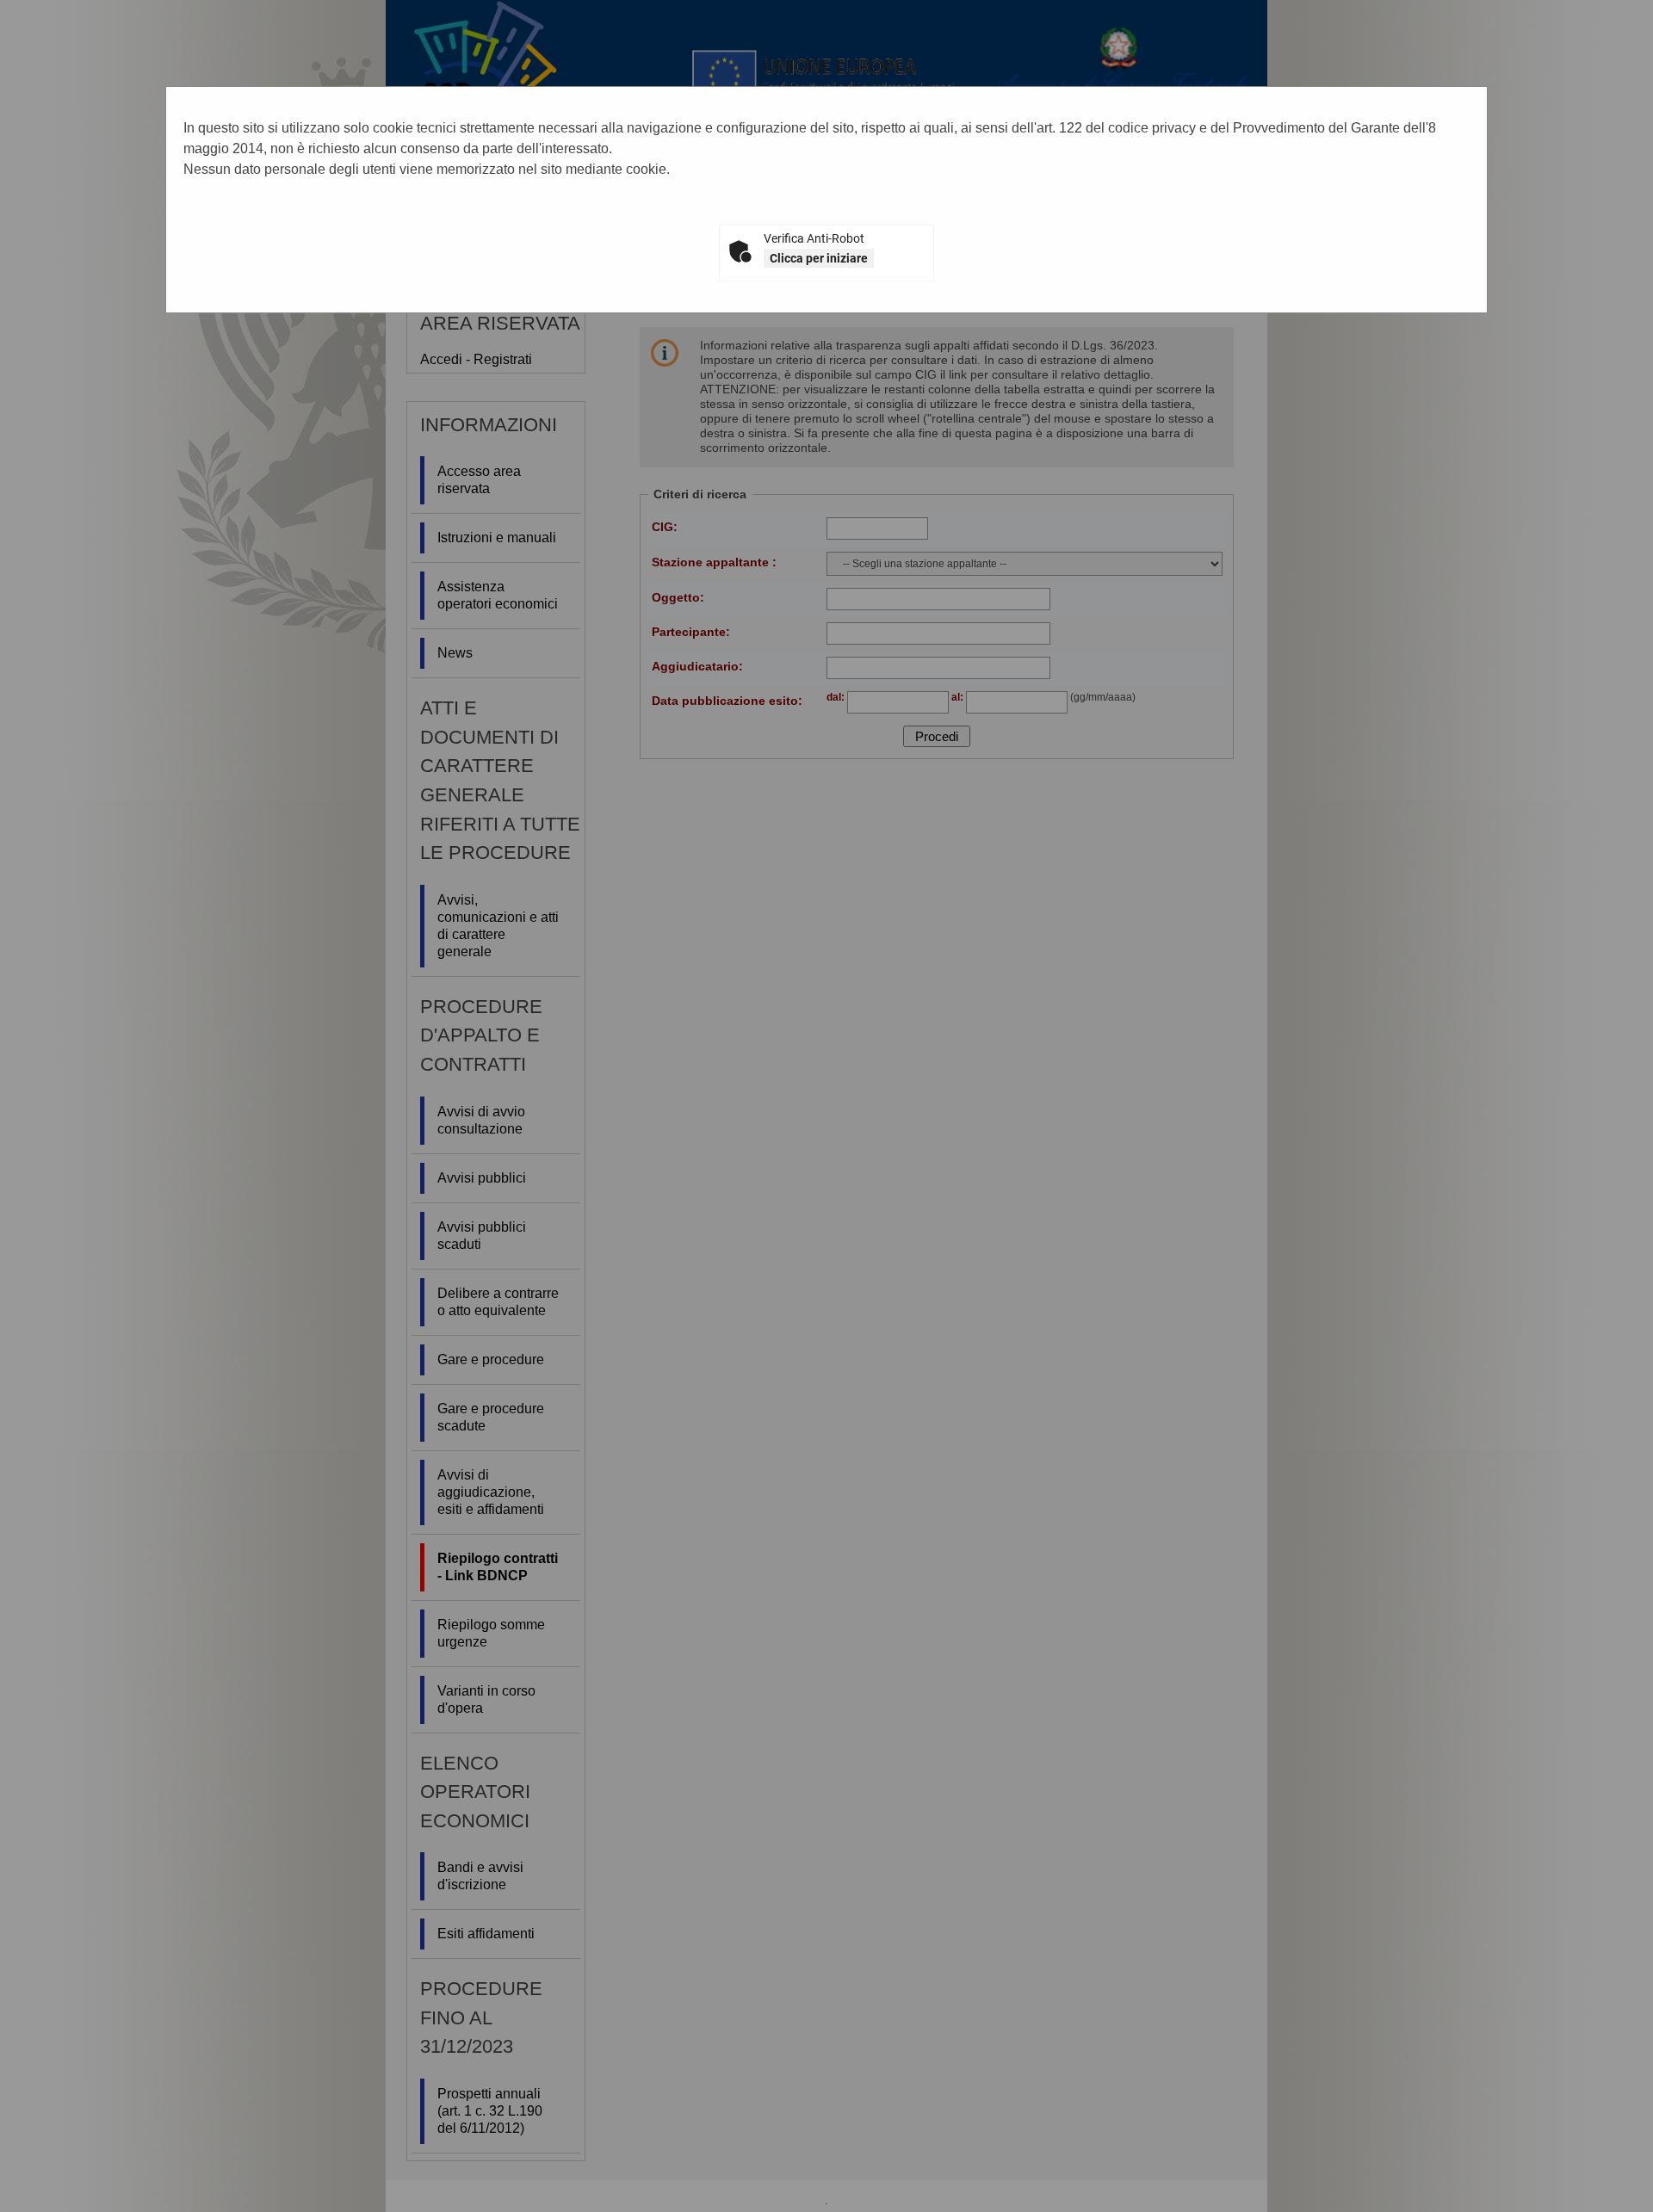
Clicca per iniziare (819, 258)
